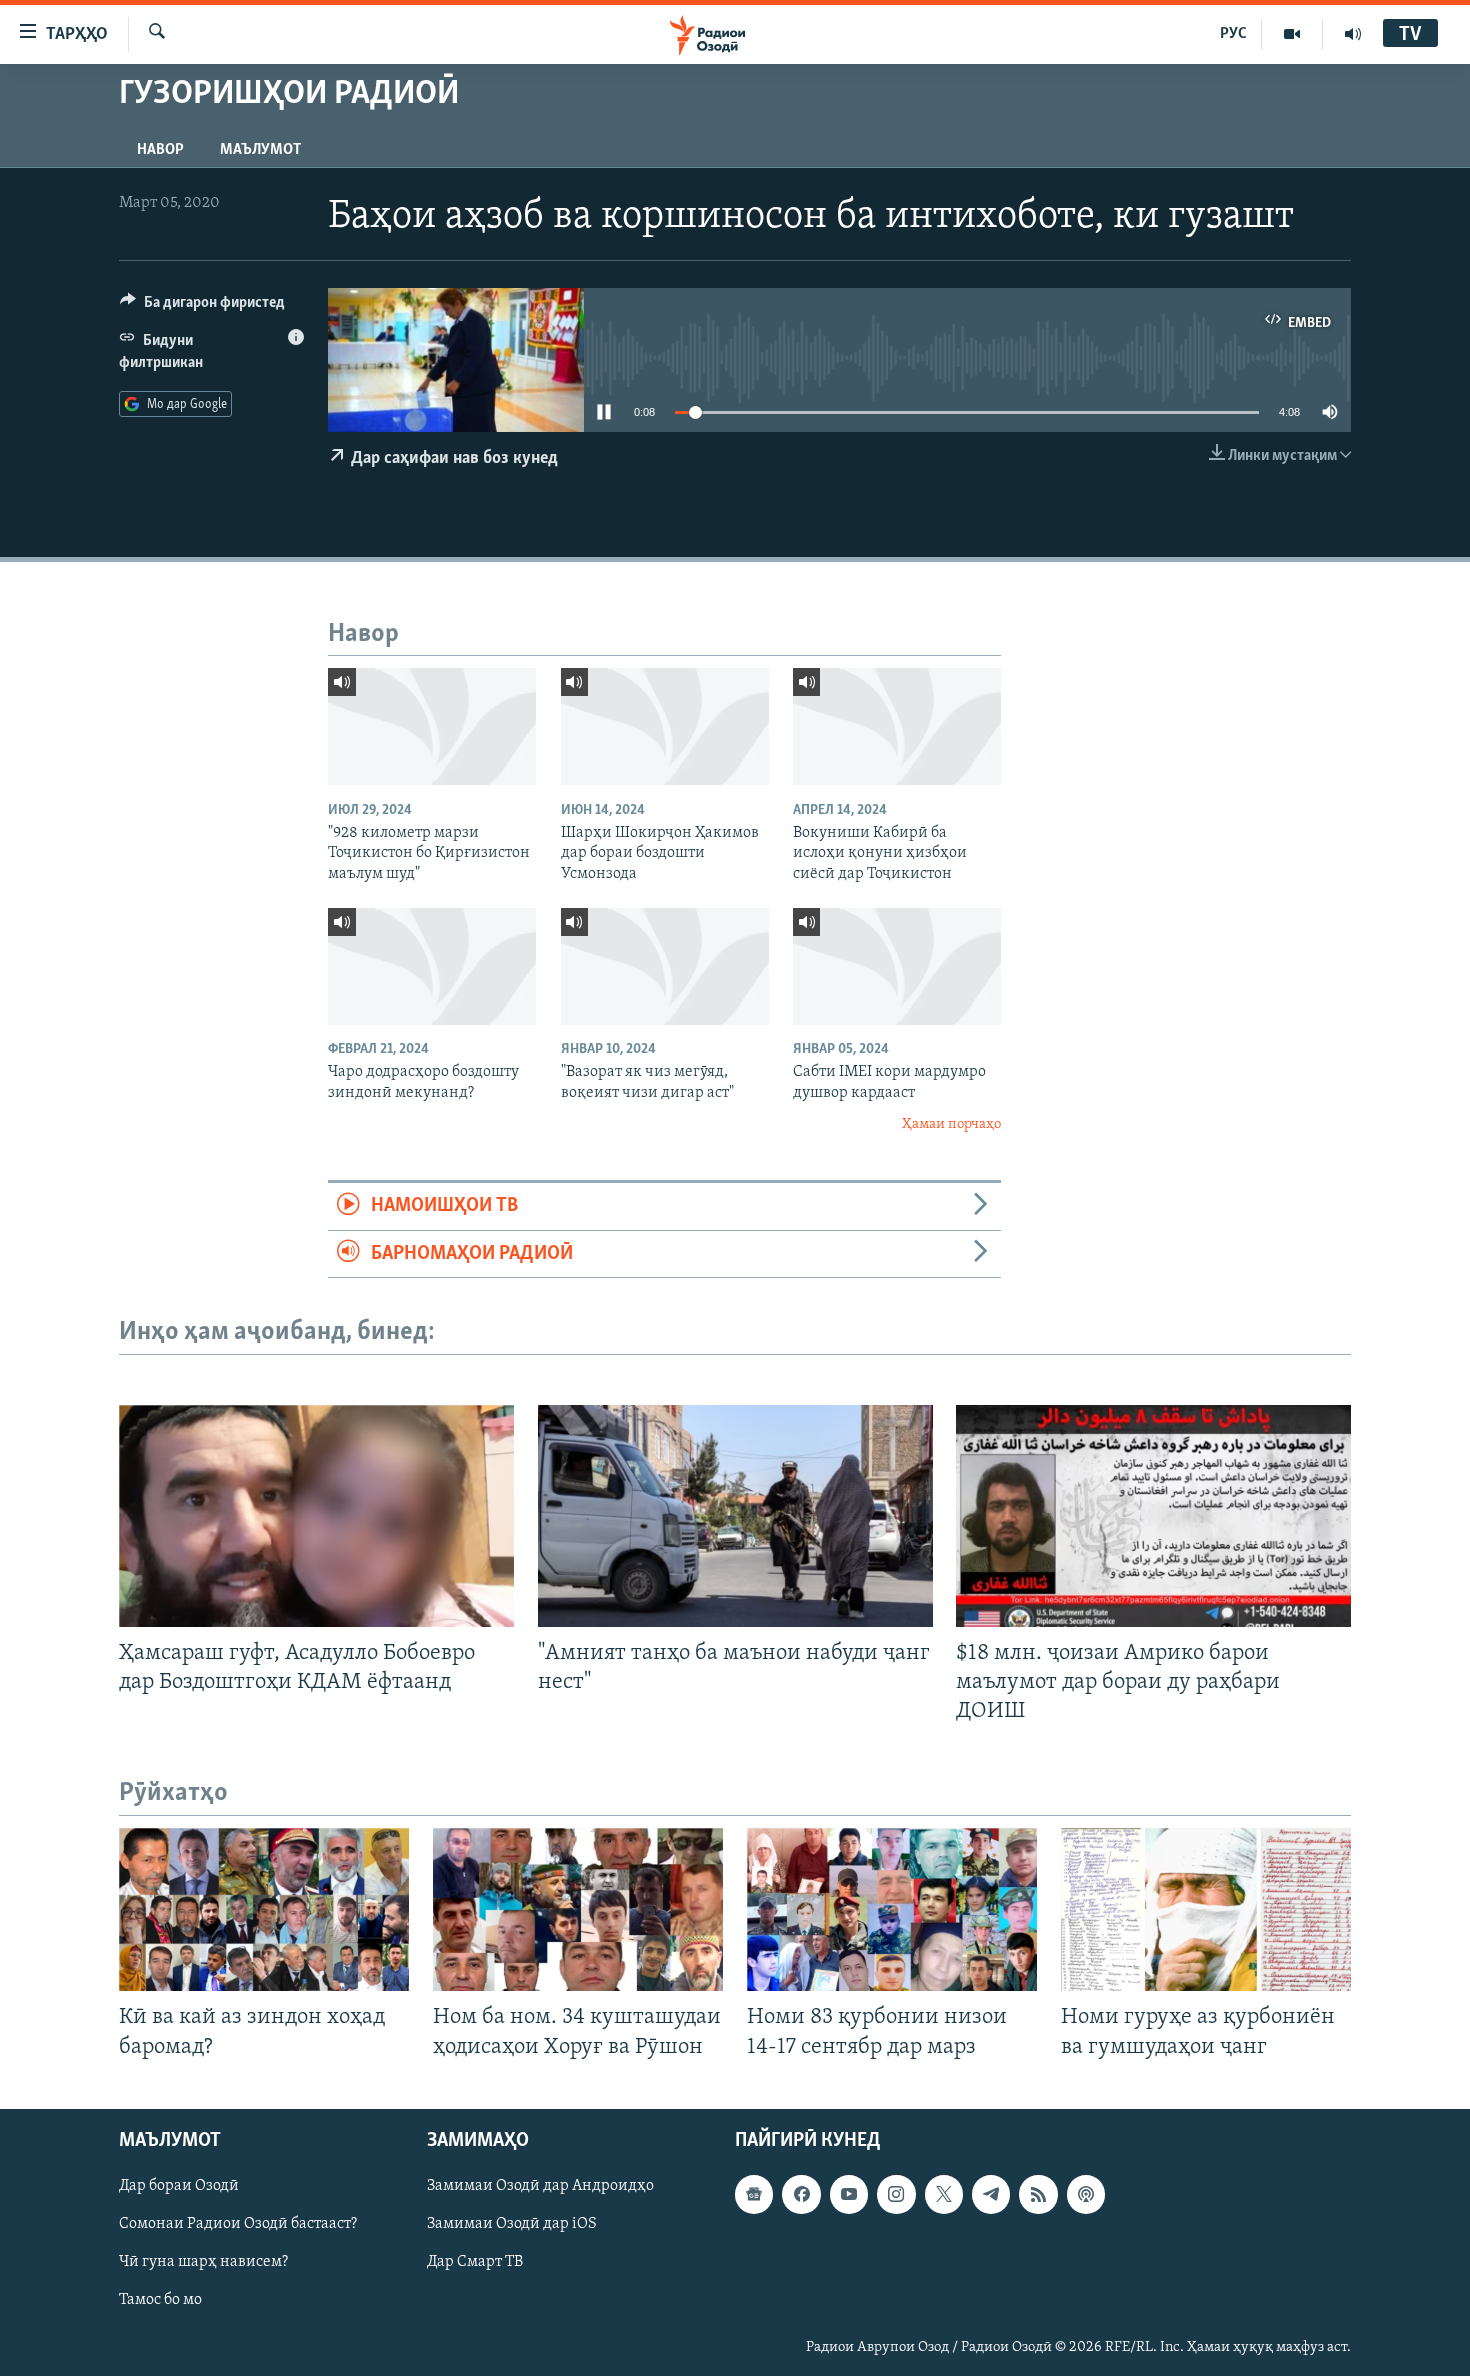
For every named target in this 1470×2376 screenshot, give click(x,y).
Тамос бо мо (160, 2300)
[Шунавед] (1353, 34)
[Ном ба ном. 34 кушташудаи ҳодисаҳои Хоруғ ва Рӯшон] (578, 1909)
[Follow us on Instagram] (896, 2194)
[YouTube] (1292, 34)
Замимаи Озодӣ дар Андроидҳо (540, 2186)
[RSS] (1038, 2194)
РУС (1233, 34)
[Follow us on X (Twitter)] (944, 2194)
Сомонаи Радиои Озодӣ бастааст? (238, 2224)
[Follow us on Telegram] (991, 2194)
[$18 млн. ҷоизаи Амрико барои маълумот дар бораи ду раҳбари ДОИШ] (1153, 1516)
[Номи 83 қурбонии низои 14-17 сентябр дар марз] (892, 1909)
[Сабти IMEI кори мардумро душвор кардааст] (897, 966)
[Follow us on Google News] (754, 2194)
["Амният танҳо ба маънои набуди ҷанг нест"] (735, 1516)
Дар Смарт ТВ (475, 2262)
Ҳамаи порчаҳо (951, 1124)
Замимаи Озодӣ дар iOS (512, 2224)
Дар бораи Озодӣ (179, 2186)
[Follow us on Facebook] (801, 2194)
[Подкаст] (1086, 2194)
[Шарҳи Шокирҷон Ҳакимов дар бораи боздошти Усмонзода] (665, 726)
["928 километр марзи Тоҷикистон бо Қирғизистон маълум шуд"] (432, 726)
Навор (160, 150)
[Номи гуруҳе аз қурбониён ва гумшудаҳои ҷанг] (1206, 1909)
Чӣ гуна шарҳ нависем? (203, 2262)
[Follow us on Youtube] (849, 2194)
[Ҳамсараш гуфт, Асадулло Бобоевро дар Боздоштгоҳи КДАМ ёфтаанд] (316, 1516)
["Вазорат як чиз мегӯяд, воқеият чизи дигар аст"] (665, 966)
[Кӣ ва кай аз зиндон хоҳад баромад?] (264, 1909)
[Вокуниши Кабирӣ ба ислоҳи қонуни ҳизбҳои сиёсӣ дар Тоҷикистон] (897, 726)
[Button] (202, 307)
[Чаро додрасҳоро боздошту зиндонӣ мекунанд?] (432, 966)
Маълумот (260, 150)
